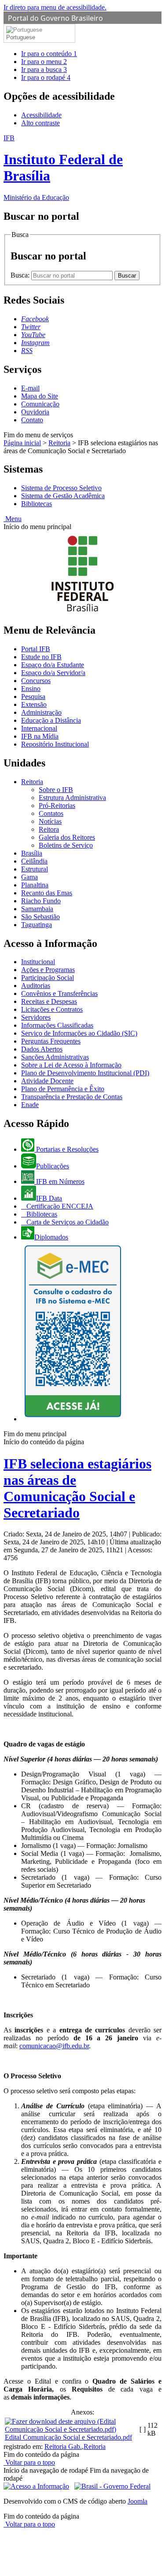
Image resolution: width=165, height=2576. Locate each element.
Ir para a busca (44, 69)
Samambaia (37, 909)
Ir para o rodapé (46, 77)
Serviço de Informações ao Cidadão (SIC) (79, 1033)
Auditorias (36, 986)
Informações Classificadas (57, 1025)
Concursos (36, 681)
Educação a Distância (51, 720)
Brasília (32, 853)
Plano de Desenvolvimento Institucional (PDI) (85, 1073)
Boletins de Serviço (66, 845)
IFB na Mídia (40, 736)
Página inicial (22, 443)
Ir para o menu (44, 62)
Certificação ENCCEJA (59, 1206)
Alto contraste (40, 123)
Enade (30, 1105)
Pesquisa (33, 697)
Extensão (34, 704)
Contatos (51, 813)
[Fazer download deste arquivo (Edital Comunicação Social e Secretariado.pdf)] (71, 2429)
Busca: (21, 275)
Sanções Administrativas (55, 1057)
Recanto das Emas (47, 893)
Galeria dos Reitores (67, 837)
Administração (41, 712)
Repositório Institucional (55, 744)
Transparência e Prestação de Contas (72, 1097)
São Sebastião (40, 917)
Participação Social (48, 978)
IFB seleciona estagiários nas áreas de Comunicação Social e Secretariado (77, 1488)
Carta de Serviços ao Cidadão (67, 1222)
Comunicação (40, 404)
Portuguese (21, 37)
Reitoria (59, 443)
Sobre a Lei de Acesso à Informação (71, 1065)
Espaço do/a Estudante (53, 665)
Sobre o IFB (56, 790)
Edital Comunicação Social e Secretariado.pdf (68, 2437)
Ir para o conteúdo (49, 54)
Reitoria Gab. (63, 2446)
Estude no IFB (41, 657)
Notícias (50, 821)
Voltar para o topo (29, 2462)
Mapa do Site (40, 396)
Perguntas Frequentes (51, 1041)
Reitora (49, 829)
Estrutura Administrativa (72, 798)
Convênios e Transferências (59, 993)
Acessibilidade (41, 115)
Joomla (137, 2501)
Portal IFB (36, 649)
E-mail (30, 388)
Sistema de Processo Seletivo (61, 488)
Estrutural (35, 869)
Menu (13, 519)
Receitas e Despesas (49, 1001)
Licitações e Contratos (52, 1009)
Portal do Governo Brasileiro (55, 18)
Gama (29, 877)
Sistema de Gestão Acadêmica (63, 496)
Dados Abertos (42, 1049)
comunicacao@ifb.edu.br (54, 2046)
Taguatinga (37, 925)
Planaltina (35, 885)
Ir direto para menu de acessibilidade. (55, 7)
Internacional (39, 728)
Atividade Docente (47, 1081)
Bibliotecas (37, 504)
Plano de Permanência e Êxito (63, 1089)
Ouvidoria (35, 412)
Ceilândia (34, 861)
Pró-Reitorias (57, 805)
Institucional (38, 962)
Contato (32, 420)
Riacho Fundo (41, 901)
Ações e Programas (48, 970)
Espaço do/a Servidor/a (53, 673)
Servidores (36, 1017)
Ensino (31, 689)
